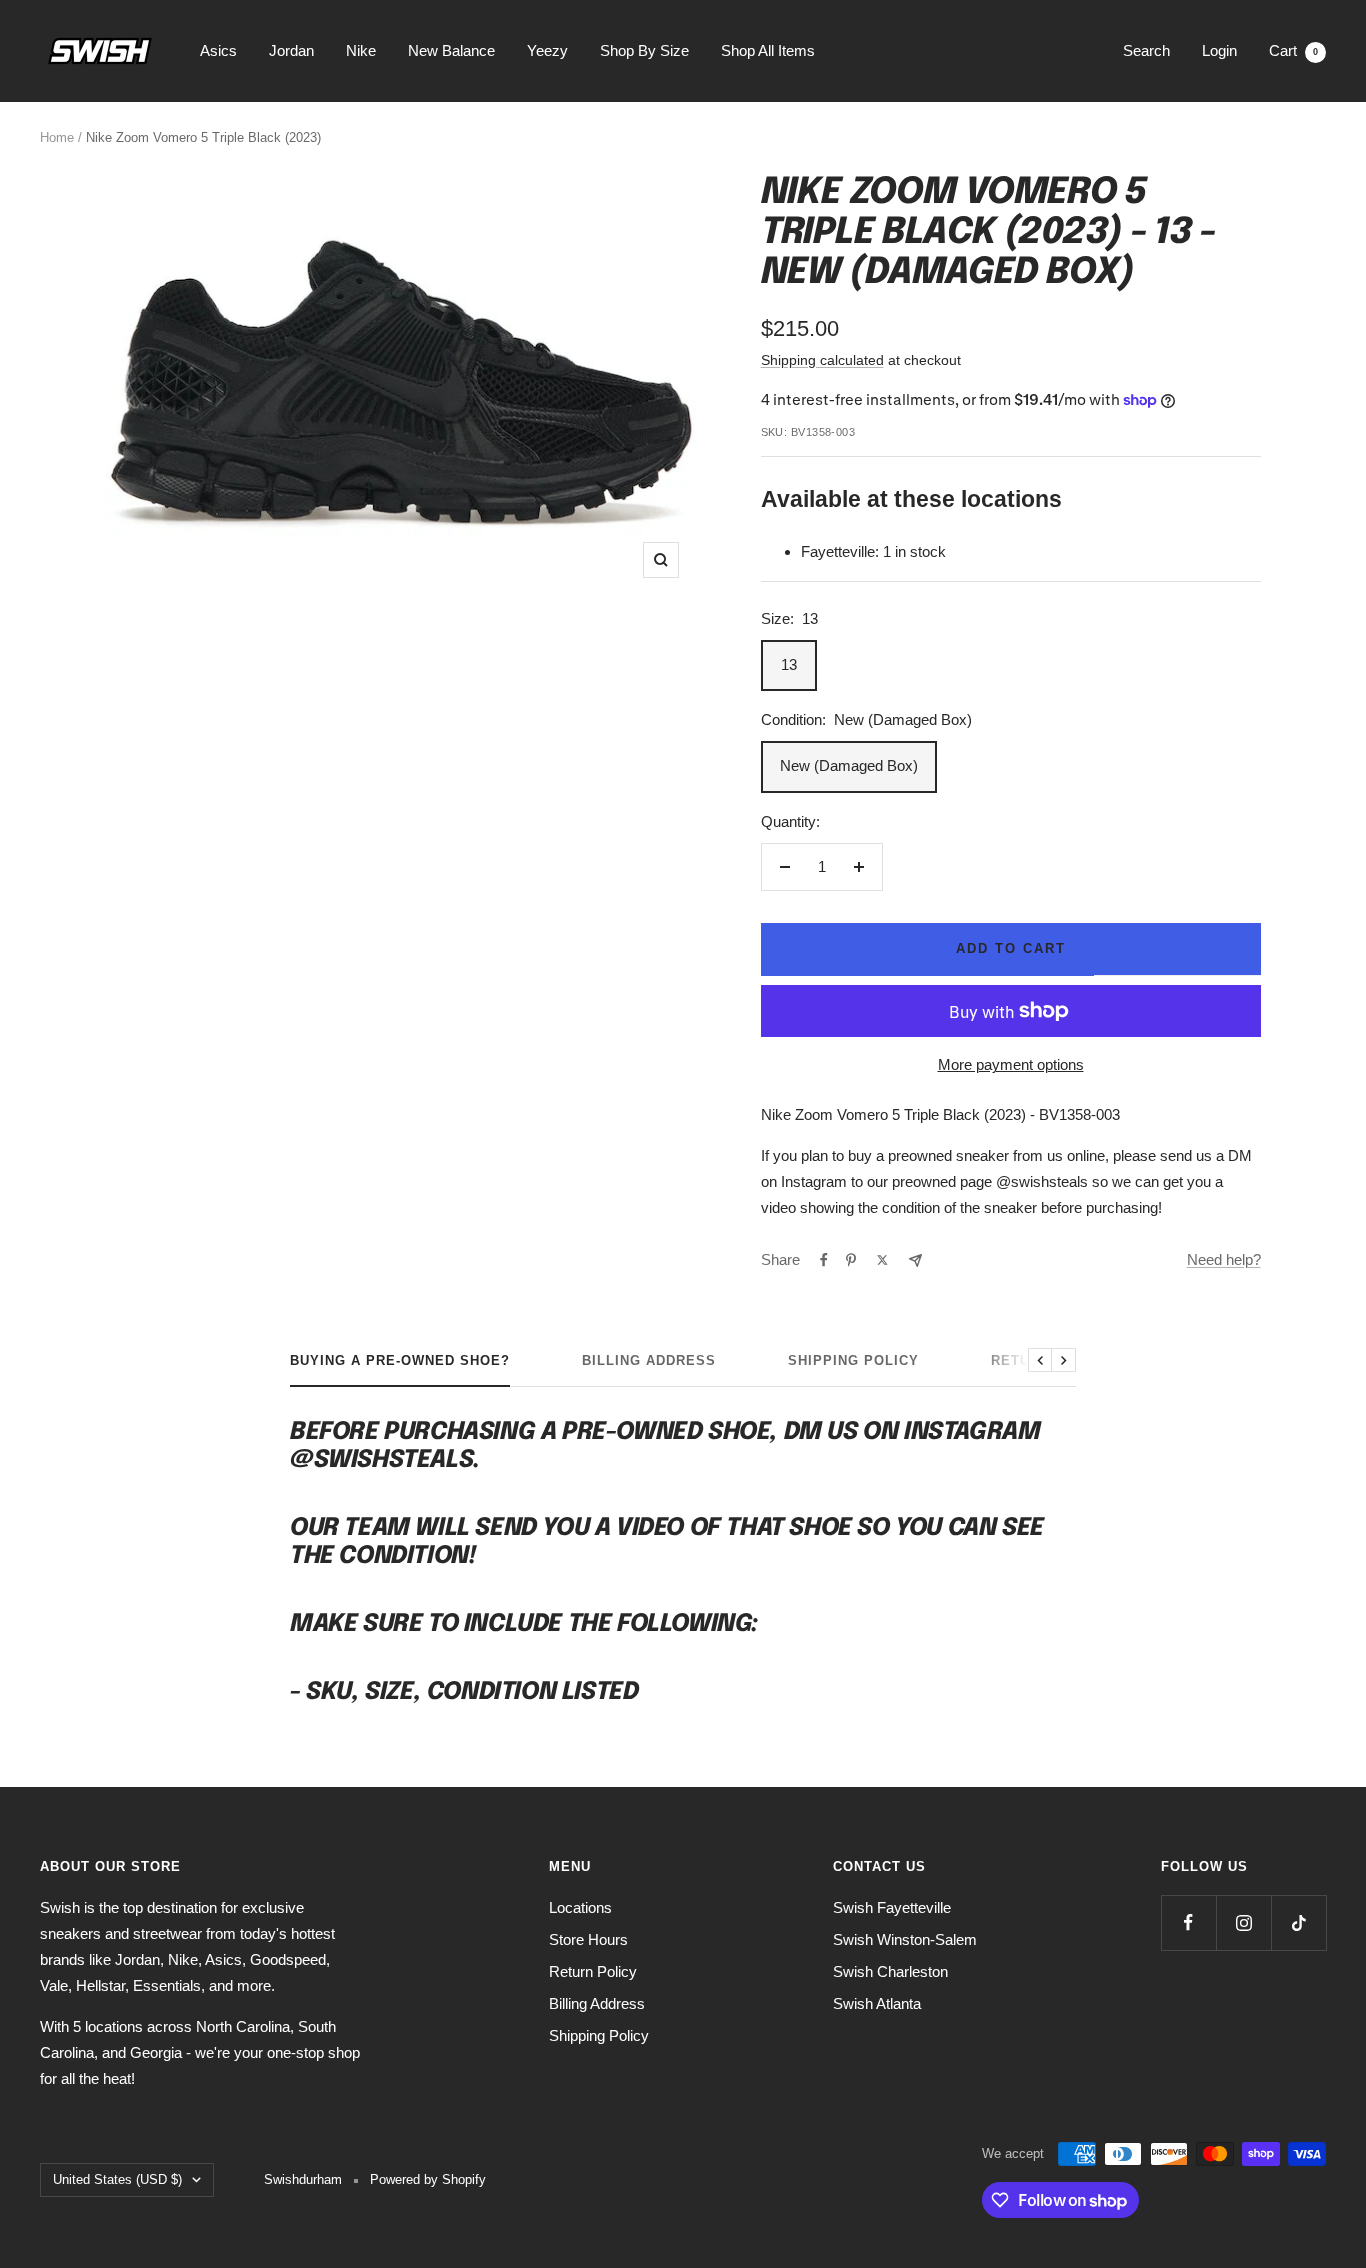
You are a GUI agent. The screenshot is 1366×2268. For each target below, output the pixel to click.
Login (1219, 50)
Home (57, 137)
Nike (361, 50)
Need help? (1224, 1259)
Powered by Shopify (428, 2179)
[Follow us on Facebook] (1188, 1922)
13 (789, 664)
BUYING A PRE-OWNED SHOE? (400, 1360)
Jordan (291, 50)
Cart (1293, 50)
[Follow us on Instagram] (1243, 1922)
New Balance (451, 50)
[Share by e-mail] (915, 1260)
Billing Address (649, 1360)
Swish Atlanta (877, 2003)
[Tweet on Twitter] (882, 1260)
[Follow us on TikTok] (1298, 1922)
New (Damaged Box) (849, 765)
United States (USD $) (117, 2179)
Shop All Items (768, 50)
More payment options (1011, 1064)
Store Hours (588, 1939)
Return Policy (593, 1971)
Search (1146, 50)
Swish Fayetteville (892, 1907)
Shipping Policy (853, 1360)
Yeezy (547, 50)
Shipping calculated (822, 360)
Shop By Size (644, 50)
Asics (218, 50)
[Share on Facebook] (824, 1260)
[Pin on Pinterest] (851, 1260)
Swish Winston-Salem (905, 1939)
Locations (580, 1907)
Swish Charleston (890, 1971)
